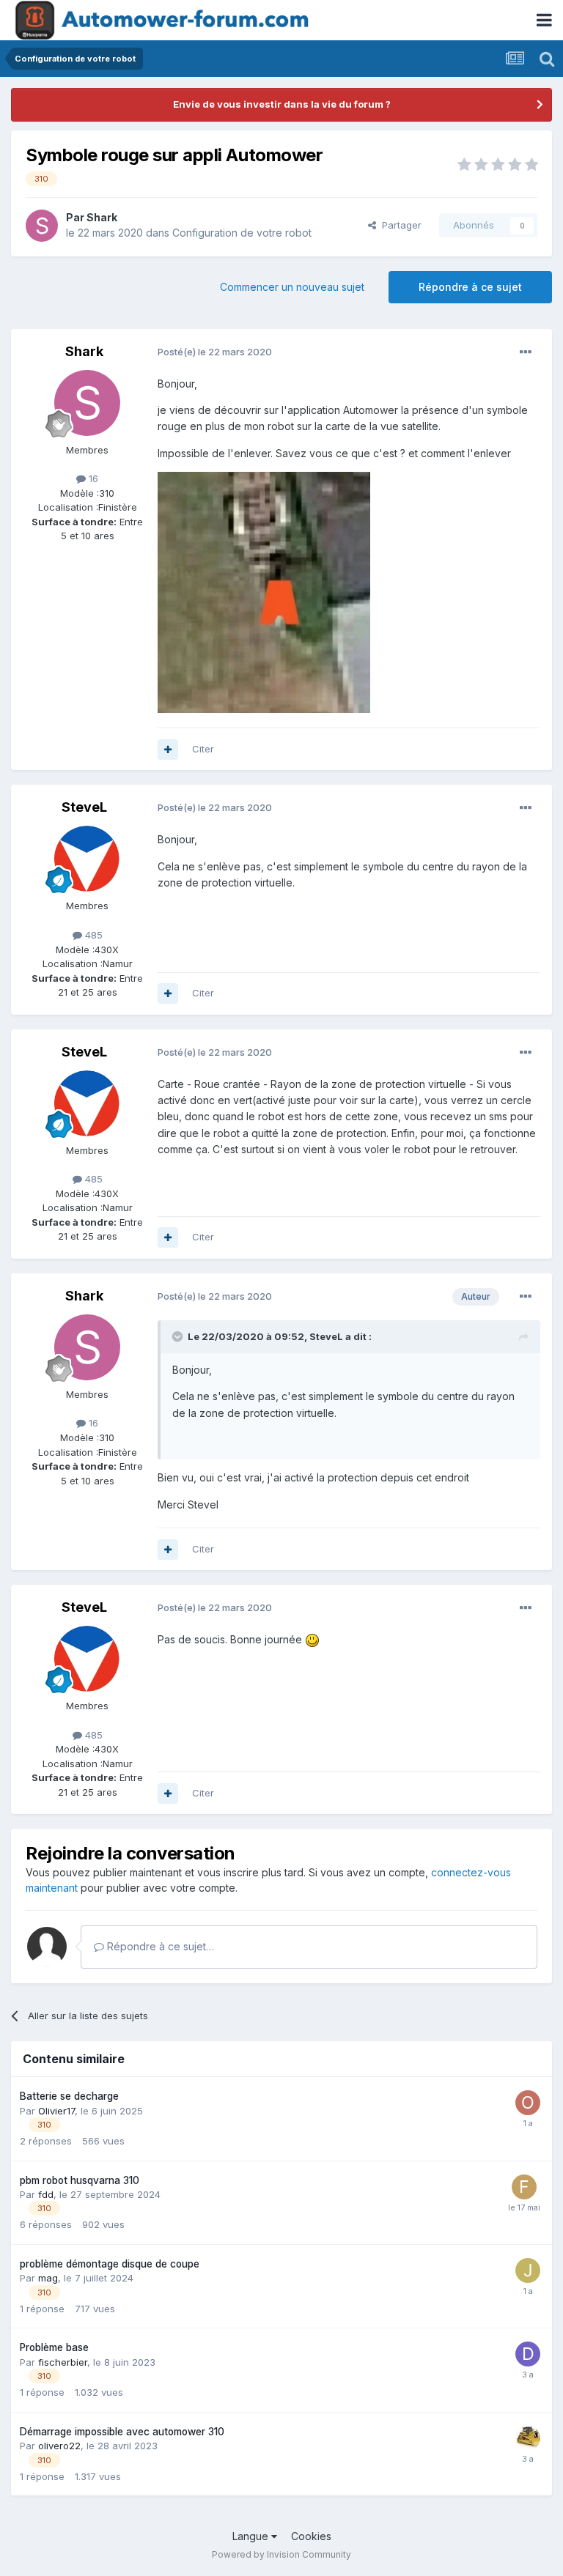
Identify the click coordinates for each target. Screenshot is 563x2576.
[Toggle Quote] (179, 1336)
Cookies (311, 2536)
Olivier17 (56, 2111)
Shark (102, 217)
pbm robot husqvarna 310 (80, 2180)
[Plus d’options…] (526, 352)
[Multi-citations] (168, 750)
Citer (203, 749)
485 (92, 935)
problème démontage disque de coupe (110, 2264)
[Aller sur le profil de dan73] (528, 2354)
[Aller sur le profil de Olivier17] (528, 2103)
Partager (399, 225)
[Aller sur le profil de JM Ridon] (528, 2270)
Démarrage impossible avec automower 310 (122, 2432)
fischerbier (63, 2362)
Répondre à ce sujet (470, 287)
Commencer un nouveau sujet (292, 287)
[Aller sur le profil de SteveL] (87, 859)
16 (92, 478)
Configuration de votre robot (242, 233)
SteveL (84, 807)
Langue (252, 2536)
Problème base (54, 2347)
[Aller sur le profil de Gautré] (528, 2438)
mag (48, 2278)
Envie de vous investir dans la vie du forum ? (282, 104)
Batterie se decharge (69, 2096)
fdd (46, 2194)
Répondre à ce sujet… (159, 1946)
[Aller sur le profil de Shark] (42, 226)
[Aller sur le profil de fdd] (524, 2187)
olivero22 (59, 2446)
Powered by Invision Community (281, 2554)
